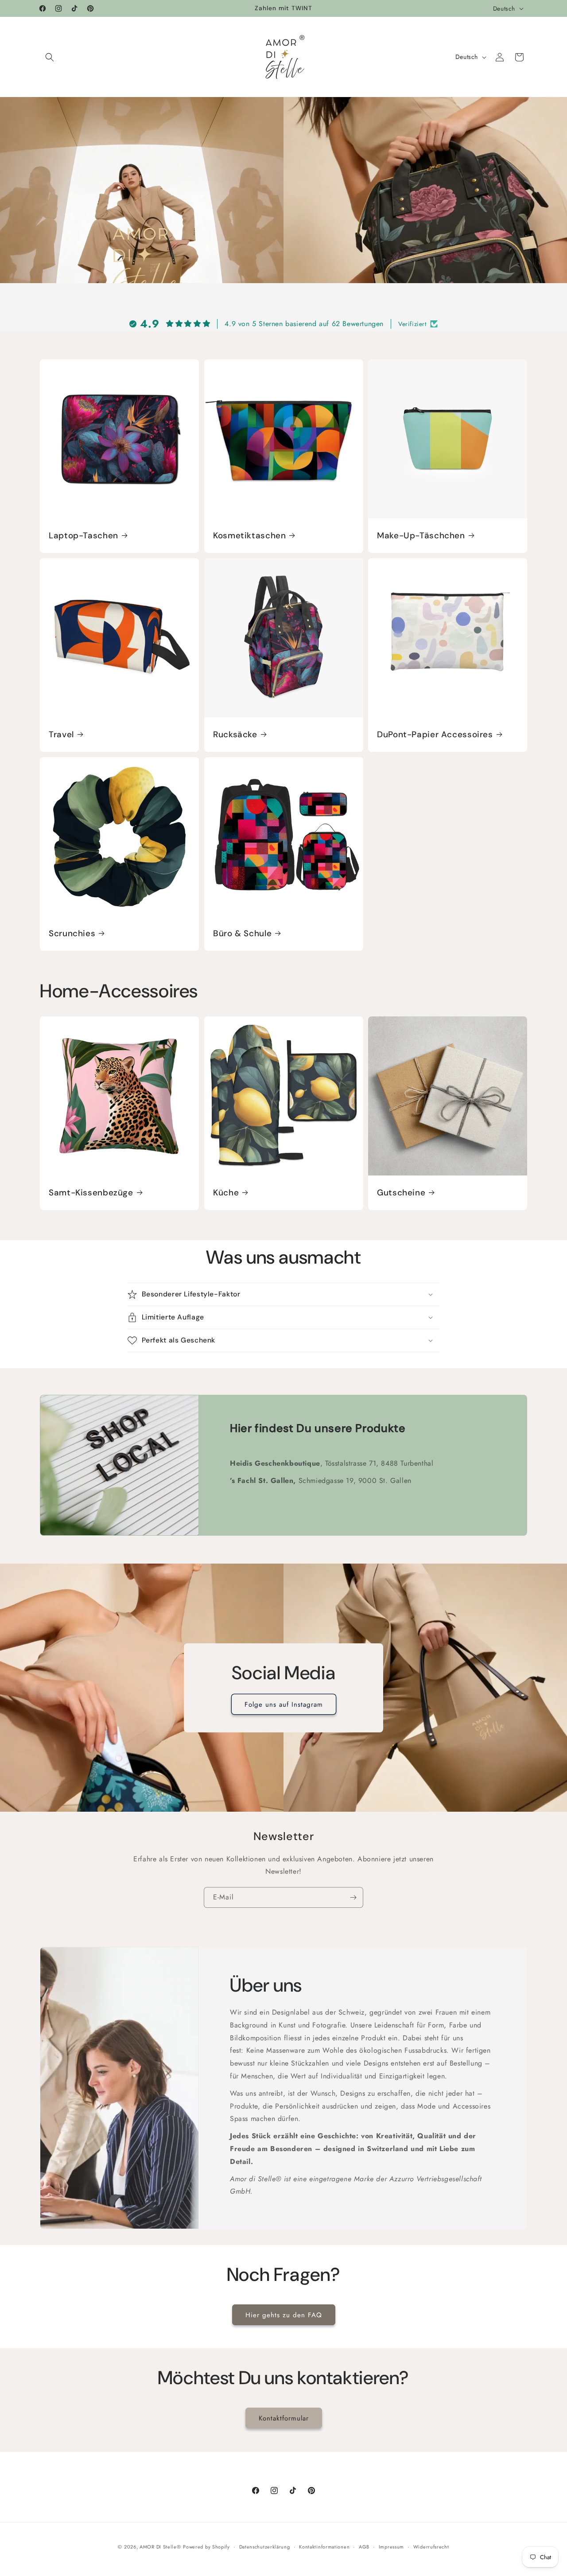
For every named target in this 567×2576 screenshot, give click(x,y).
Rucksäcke (235, 735)
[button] (50, 57)
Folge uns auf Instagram (284, 1704)
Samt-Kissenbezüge (91, 1192)
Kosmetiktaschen (249, 536)
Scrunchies (72, 933)
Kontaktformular (284, 2418)
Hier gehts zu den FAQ (284, 2315)
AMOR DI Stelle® (160, 2547)
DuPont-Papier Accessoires (435, 735)
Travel (61, 735)
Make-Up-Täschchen (421, 536)
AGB (364, 2546)
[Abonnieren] (353, 1897)
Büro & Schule (242, 933)
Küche (226, 1192)
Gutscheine (401, 1192)
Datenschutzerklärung (265, 2546)
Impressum (391, 2546)
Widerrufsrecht (431, 2546)
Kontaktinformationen (324, 2546)
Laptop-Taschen (83, 536)
